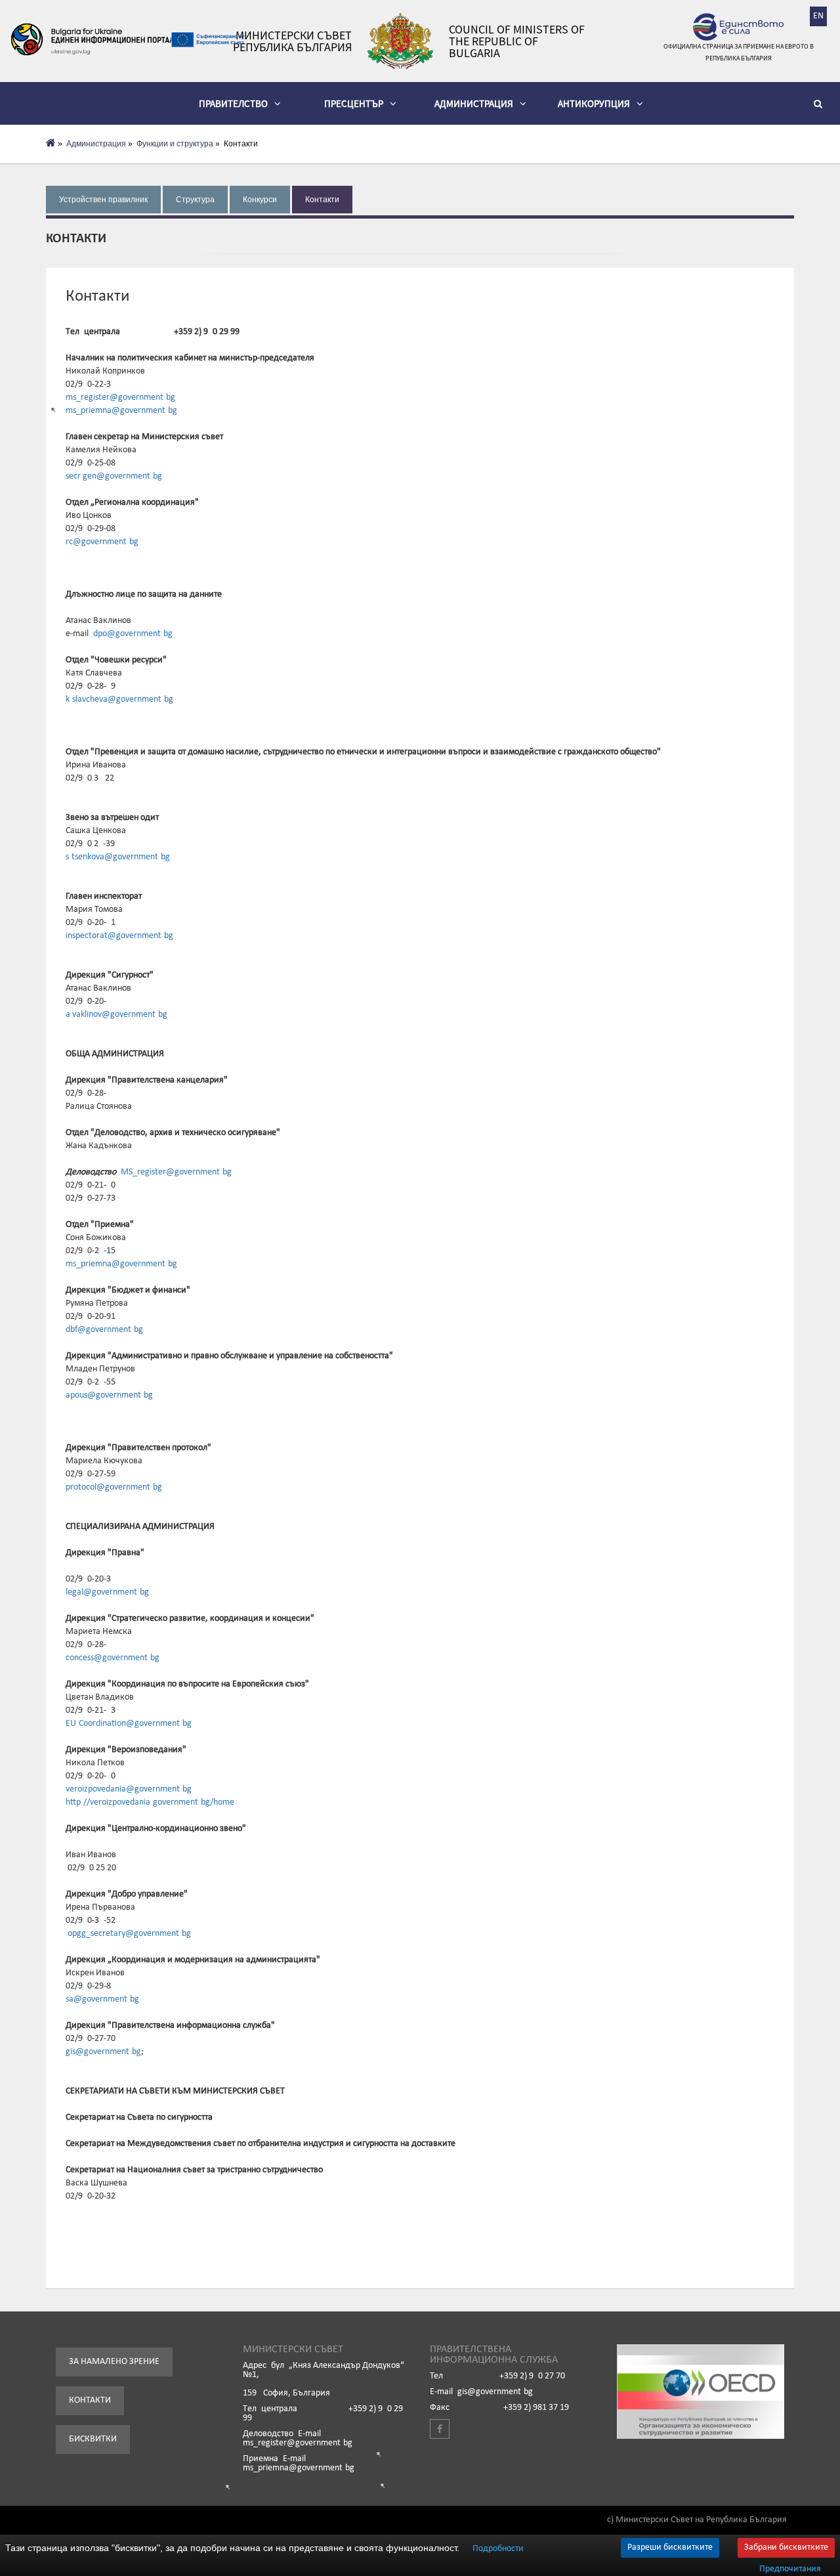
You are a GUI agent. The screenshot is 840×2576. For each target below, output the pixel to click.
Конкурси (260, 200)
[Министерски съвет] (400, 41)
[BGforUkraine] (92, 39)
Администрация (474, 103)
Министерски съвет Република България (292, 41)
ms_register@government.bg (120, 397)
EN (818, 16)
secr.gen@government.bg (114, 476)
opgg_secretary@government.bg (129, 1934)
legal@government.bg (107, 1592)
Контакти (322, 200)
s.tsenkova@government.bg (118, 857)
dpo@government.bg (133, 634)
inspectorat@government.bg (119, 936)
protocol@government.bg (114, 1487)
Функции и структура (175, 144)
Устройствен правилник (103, 200)
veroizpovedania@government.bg (129, 1789)
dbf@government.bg (104, 1330)
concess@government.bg (113, 1658)
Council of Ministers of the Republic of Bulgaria (517, 41)
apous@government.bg (109, 1395)
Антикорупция (594, 103)
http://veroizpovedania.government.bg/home (150, 1802)
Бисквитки (93, 2439)
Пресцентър (354, 103)
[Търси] (820, 106)
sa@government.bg (102, 1999)
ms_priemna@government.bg (121, 411)
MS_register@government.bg (176, 1172)
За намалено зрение (114, 2362)
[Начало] (51, 144)
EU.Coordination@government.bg (129, 1724)
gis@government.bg (103, 2052)
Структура (195, 200)
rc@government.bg (102, 542)
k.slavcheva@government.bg (119, 699)
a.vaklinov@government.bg (116, 1015)
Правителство (233, 103)
